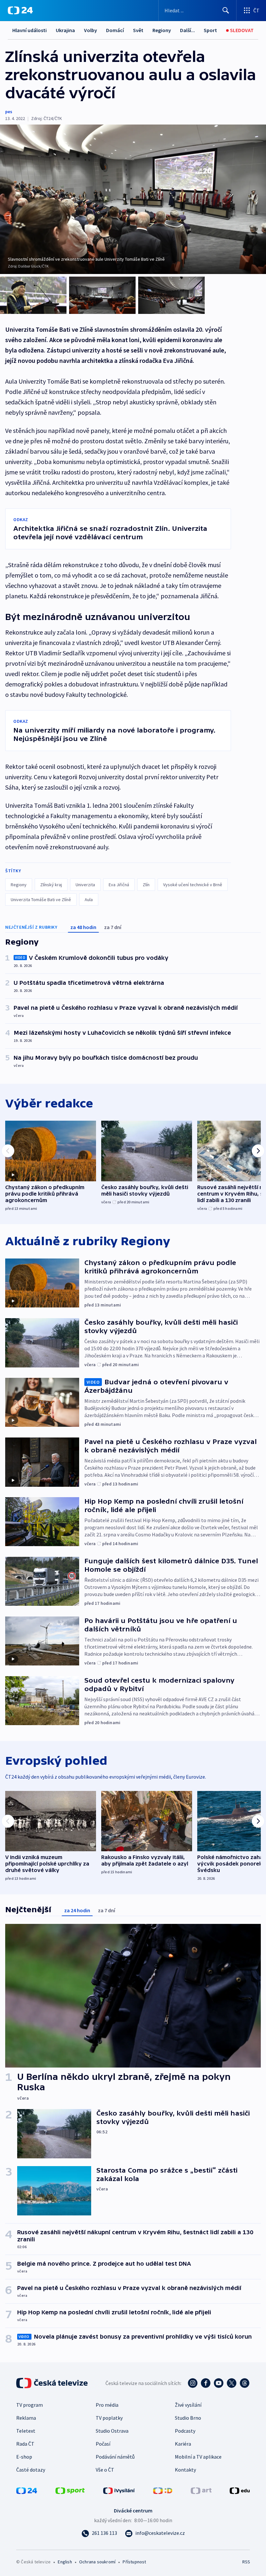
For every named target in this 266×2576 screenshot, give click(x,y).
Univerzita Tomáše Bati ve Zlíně (41, 900)
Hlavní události (30, 30)
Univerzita (85, 885)
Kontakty (185, 2470)
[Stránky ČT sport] (70, 2490)
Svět (138, 30)
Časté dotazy (31, 2470)
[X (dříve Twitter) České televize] (232, 2383)
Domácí (115, 30)
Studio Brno (188, 2418)
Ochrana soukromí (97, 2562)
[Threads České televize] (245, 2383)
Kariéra (183, 2444)
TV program (30, 2405)
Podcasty (185, 2431)
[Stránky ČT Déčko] (163, 2490)
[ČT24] (20, 10)
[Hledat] (226, 10)
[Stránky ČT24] (27, 2490)
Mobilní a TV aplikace (198, 2457)
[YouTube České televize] (219, 2383)
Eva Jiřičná (119, 885)
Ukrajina (65, 30)
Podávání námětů (115, 2457)
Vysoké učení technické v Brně (193, 885)
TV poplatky (109, 2418)
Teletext (26, 2431)
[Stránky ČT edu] (240, 2490)
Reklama (26, 2418)
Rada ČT (25, 2444)
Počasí (103, 2444)
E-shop (24, 2457)
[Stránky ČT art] (201, 2490)
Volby (91, 30)
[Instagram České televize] (193, 2383)
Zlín (146, 885)
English (65, 2562)
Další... (187, 30)
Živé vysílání (188, 2405)
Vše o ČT (105, 2470)
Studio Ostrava (112, 2431)
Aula (89, 900)
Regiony (162, 30)
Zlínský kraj (51, 885)
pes (9, 112)
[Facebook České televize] (206, 2383)
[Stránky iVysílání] (119, 2490)
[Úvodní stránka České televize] (53, 2383)
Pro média (107, 2405)
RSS (246, 2562)
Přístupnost (134, 2562)
